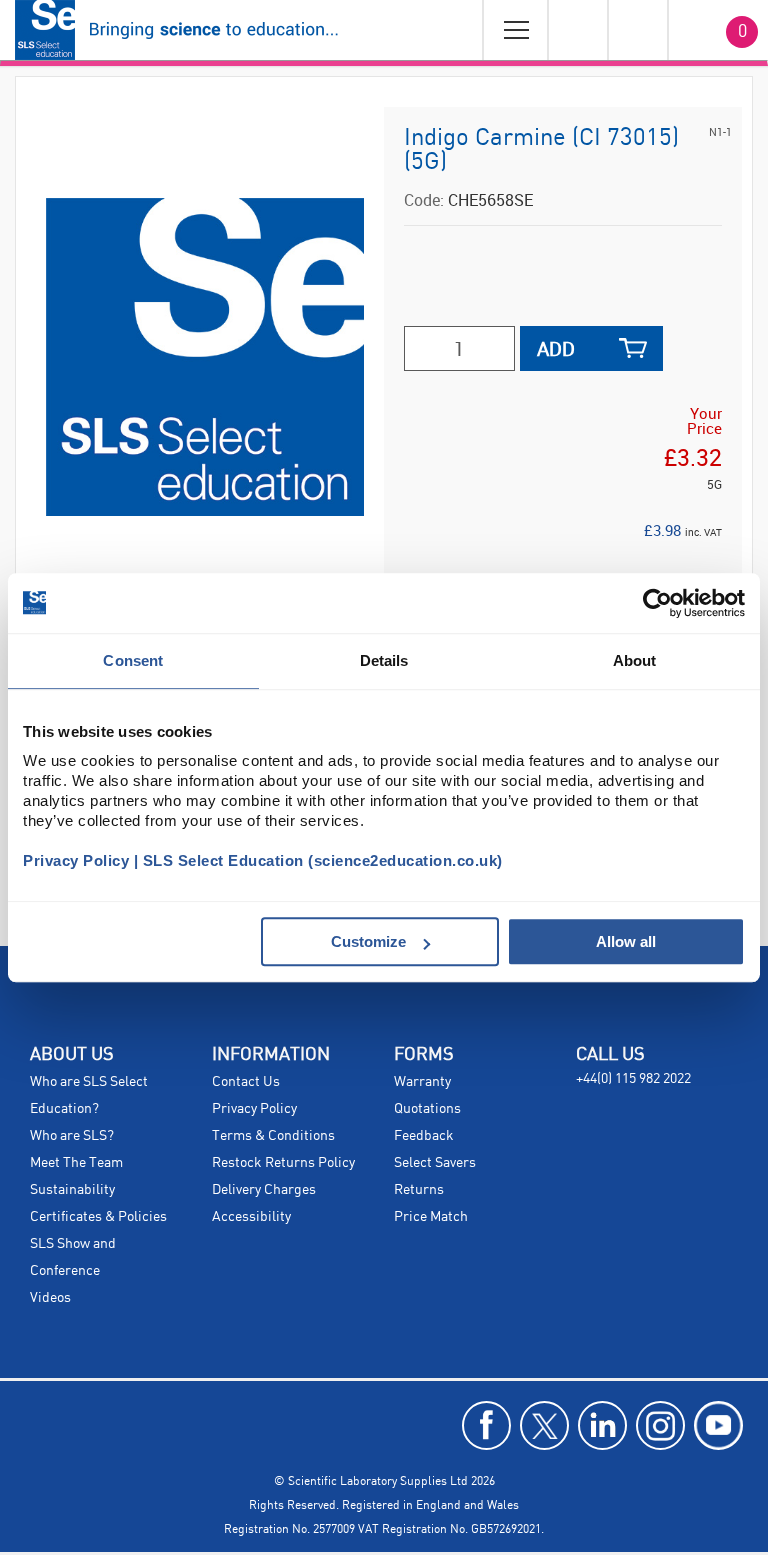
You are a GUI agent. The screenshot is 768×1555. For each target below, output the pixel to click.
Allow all (626, 941)
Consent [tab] (133, 660)
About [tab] (635, 660)
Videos (50, 1298)
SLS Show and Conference (73, 1257)
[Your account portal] (577, 30)
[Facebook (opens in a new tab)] (486, 1425)
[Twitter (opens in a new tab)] (544, 1425)
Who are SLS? (72, 1136)
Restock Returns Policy (283, 1163)
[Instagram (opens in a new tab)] (660, 1425)
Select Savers (435, 1163)
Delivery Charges (264, 1190)
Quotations (427, 1109)
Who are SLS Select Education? (89, 1095)
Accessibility (251, 1217)
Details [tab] (384, 660)
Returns (419, 1190)
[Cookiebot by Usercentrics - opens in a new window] (657, 603)
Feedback (424, 1136)
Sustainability (72, 1190)
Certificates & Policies (98, 1217)
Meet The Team (76, 1163)
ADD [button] (556, 348)
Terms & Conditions (273, 1136)
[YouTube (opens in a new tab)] (718, 1425)
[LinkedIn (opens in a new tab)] (602, 1425)
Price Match (431, 1217)
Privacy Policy (254, 1109)
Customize (368, 941)
